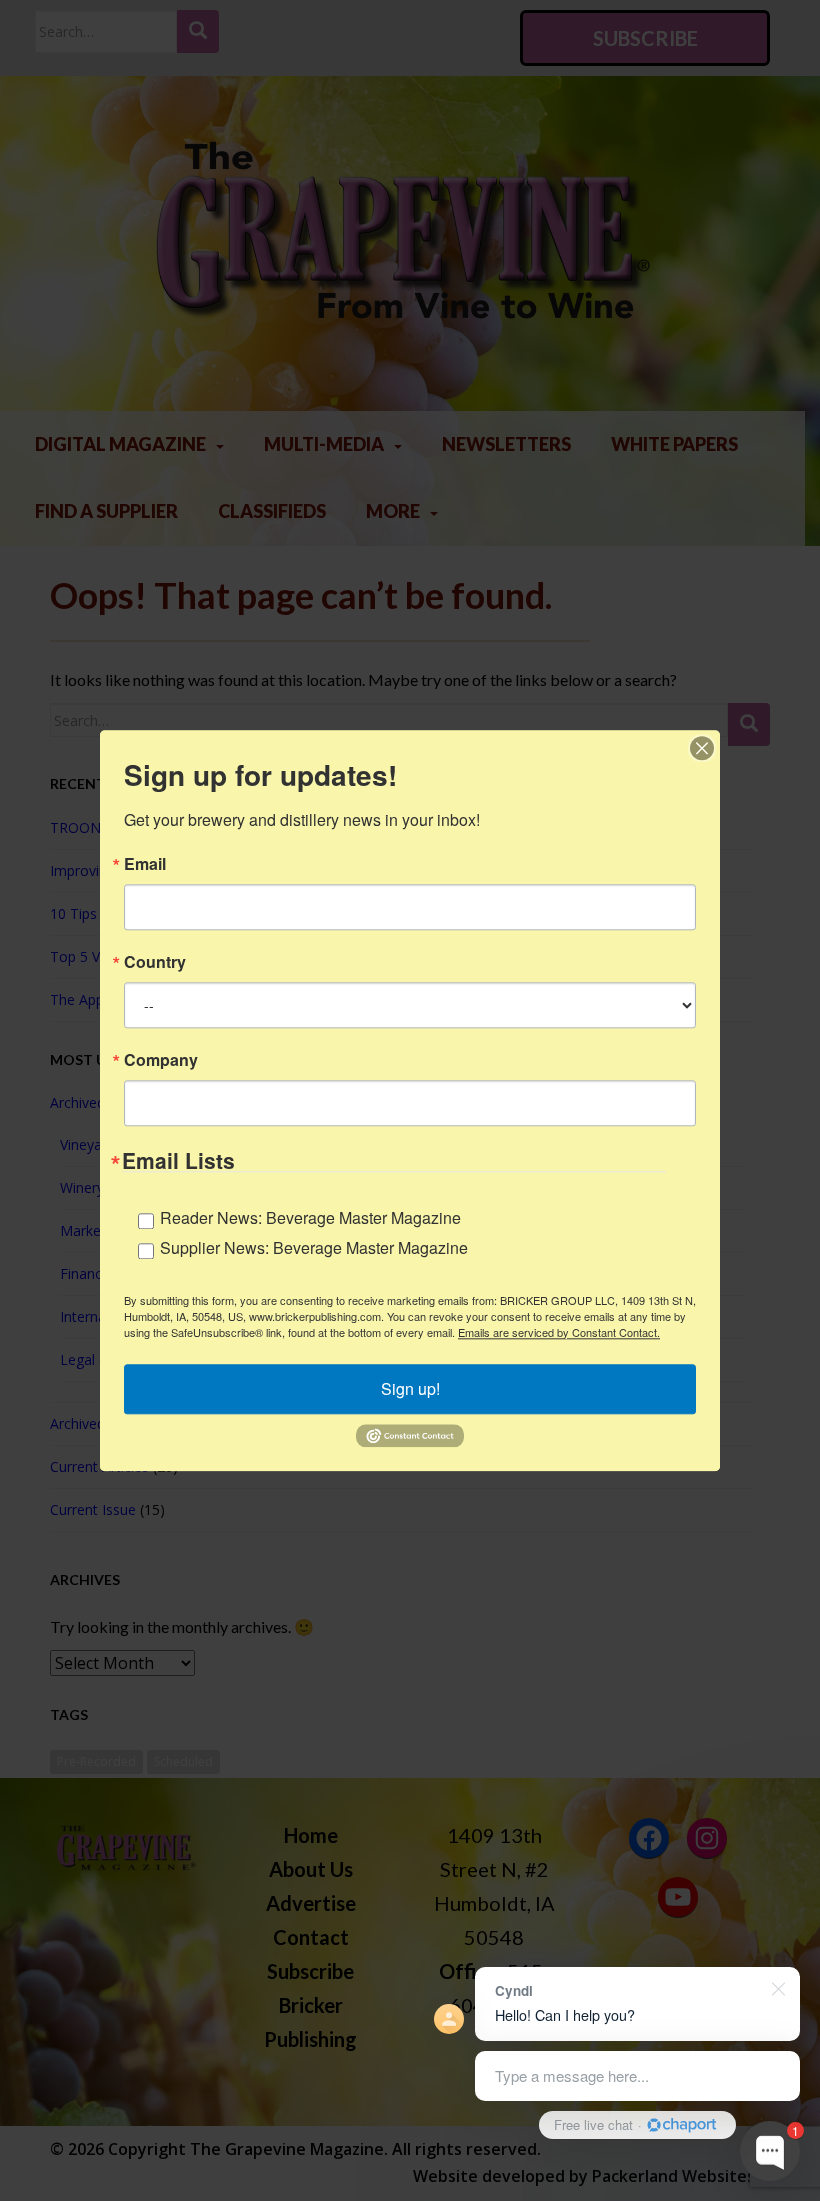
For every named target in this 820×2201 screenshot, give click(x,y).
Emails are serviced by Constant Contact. (559, 1332)
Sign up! (410, 1388)
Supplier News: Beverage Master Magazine (314, 1247)
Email (145, 864)
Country (155, 962)
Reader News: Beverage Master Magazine (310, 1217)
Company (161, 1060)
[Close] (702, 748)
